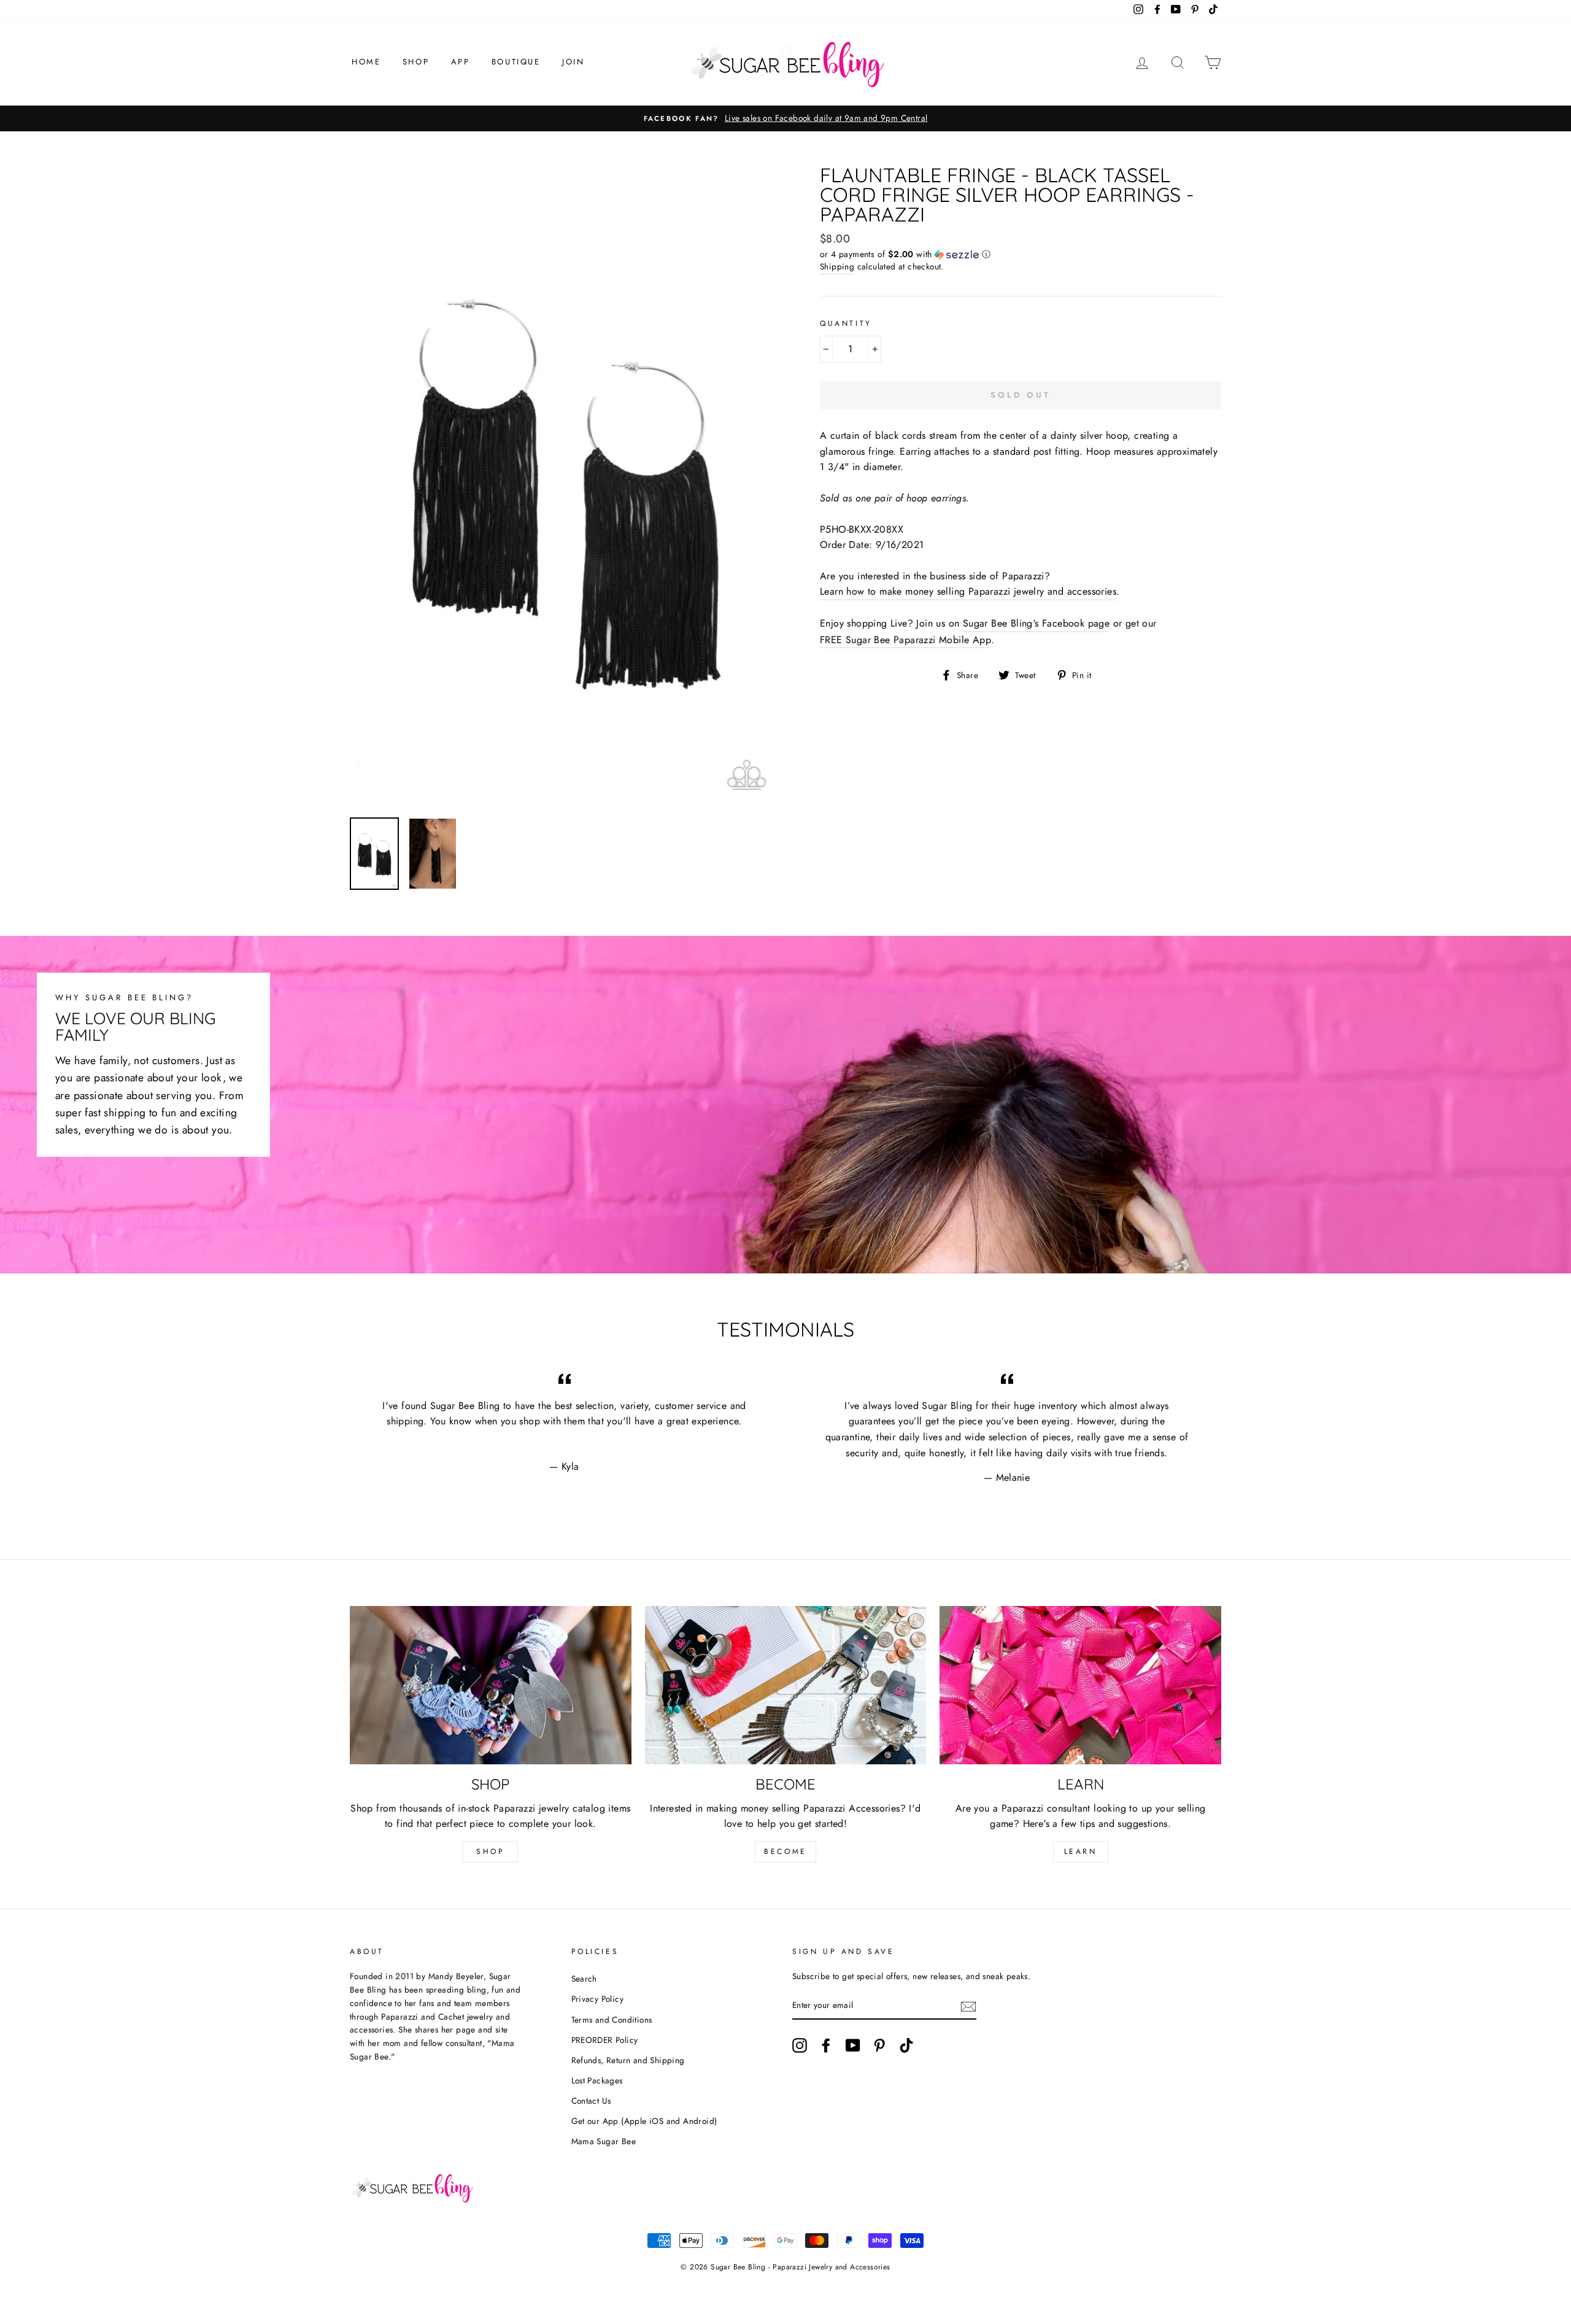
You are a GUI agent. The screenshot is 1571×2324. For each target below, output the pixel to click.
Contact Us (591, 2101)
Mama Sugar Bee (604, 2141)
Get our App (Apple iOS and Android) (644, 2121)
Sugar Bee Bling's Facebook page (1036, 623)
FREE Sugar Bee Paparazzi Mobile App (905, 640)
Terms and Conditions (612, 2020)
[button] (1021, 254)
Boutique (516, 62)
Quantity (846, 323)
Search (584, 1978)
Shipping (837, 266)
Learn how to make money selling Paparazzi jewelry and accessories (968, 591)
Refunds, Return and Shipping (628, 2060)
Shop (416, 62)
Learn (1081, 1851)
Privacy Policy (598, 1999)
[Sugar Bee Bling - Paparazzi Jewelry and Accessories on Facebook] (826, 2045)
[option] (785, 118)
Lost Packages (597, 2080)
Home (366, 62)
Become (785, 1851)
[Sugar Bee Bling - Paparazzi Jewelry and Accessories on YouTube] (853, 2045)
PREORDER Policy (605, 2040)
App (461, 62)
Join (573, 62)
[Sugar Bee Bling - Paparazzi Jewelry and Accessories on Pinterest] (879, 2045)
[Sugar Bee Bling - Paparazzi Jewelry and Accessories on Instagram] (800, 2045)
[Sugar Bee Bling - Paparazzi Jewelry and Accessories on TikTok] (906, 2045)
